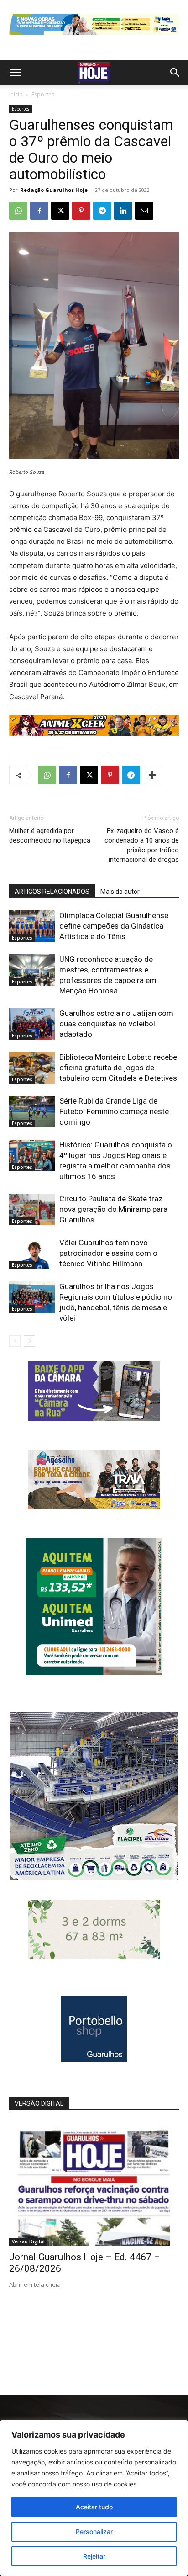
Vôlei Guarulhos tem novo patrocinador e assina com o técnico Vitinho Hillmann (108, 1253)
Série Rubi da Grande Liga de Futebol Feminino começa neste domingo (114, 1111)
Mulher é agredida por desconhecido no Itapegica (50, 836)
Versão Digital (28, 2241)
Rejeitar (94, 2556)
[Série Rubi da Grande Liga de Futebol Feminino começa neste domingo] (32, 1112)
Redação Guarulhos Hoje (54, 190)
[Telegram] (102, 211)
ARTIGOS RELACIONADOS (52, 892)
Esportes (43, 94)
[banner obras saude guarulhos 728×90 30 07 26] (94, 37)
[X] (60, 211)
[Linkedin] (123, 211)
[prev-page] (15, 1341)
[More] (152, 775)
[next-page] (29, 1341)
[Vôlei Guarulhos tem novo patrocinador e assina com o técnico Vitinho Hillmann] (32, 1253)
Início (16, 94)
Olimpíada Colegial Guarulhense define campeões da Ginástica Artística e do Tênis (114, 926)
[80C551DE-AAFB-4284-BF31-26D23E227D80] (94, 1672)
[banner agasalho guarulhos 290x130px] (94, 1506)
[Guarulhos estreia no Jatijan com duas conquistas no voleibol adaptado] (32, 1024)
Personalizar (94, 2531)
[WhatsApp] (18, 211)
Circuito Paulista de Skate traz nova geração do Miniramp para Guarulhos (113, 1209)
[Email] (144, 211)
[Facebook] (39, 211)
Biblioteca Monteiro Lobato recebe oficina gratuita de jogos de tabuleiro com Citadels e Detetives (118, 1068)
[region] (94, 2498)
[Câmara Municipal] (94, 1418)
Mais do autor (120, 892)
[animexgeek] (94, 733)
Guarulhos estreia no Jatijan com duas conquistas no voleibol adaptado (116, 1024)
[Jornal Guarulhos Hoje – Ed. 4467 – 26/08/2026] (94, 2184)
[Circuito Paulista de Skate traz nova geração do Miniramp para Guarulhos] (32, 1209)
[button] (16, 73)
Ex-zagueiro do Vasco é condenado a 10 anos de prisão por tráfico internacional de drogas (142, 845)
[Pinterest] (81, 211)
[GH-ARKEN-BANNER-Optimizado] (94, 1957)
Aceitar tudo (94, 2507)
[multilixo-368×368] (94, 1878)
